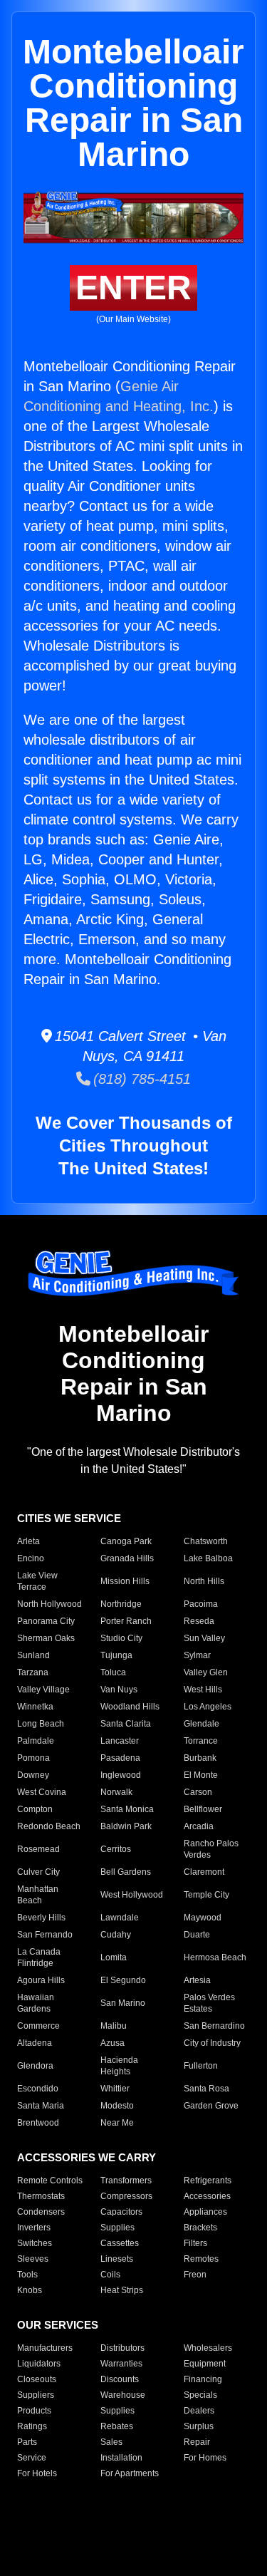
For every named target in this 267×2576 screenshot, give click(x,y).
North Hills (204, 1581)
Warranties (121, 2364)
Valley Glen (206, 1672)
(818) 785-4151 (141, 1079)
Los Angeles (208, 1707)
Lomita (114, 1957)
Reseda (199, 1621)
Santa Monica (127, 1809)
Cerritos (116, 1849)
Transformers (126, 2181)
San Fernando (45, 1935)
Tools (27, 2275)
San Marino (123, 2003)
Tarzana (33, 1672)
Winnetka (35, 1707)
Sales (111, 2442)
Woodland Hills (130, 1707)
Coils (110, 2275)
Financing (203, 2379)
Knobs (30, 2290)
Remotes (201, 2259)
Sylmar (197, 1655)
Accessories (207, 2196)
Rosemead (38, 1849)
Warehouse (123, 2395)
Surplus (199, 2426)
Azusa (112, 2043)
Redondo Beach (49, 1826)
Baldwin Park (126, 1826)
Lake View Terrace (37, 1581)
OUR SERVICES (58, 2325)
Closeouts (37, 2379)
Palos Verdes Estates (209, 2003)
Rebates (117, 2426)
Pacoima (201, 1604)
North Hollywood (49, 1604)
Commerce (38, 2026)
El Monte (201, 1775)
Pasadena (120, 1758)
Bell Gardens (126, 1872)
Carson (198, 1792)
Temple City (206, 1895)
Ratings (32, 2426)
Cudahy (116, 1935)
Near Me (117, 2123)
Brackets (200, 2228)
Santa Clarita (126, 1724)
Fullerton (201, 2066)
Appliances (205, 2212)
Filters (195, 2243)
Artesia (197, 1980)
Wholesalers (208, 2348)
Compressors (126, 2196)
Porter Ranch (126, 1621)
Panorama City (46, 1621)
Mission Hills (125, 1581)
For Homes (205, 2458)
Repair (197, 2442)
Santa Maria (41, 2106)
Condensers (41, 2212)
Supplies (117, 2228)
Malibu (114, 2026)
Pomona (33, 1758)
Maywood (203, 1918)
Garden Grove (211, 2106)
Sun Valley (204, 1638)
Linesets (117, 2259)
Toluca (113, 1672)
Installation (121, 2458)
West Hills (203, 1690)
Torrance (201, 1741)
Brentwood (38, 2123)
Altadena (35, 2043)
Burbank (200, 1758)
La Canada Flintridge (39, 1957)
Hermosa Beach (215, 1957)
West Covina (42, 1792)
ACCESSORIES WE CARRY (87, 2157)
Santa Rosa (206, 2089)
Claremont (204, 1872)
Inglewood (121, 1775)
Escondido (38, 2089)
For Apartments (130, 2473)
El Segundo (123, 1980)
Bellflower (203, 1809)
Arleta (28, 1541)
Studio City (121, 1638)
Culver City (38, 1872)
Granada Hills (127, 1558)
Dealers (199, 2411)
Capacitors (121, 2212)
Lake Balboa (208, 1558)
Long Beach (41, 1724)
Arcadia (199, 1826)
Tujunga (116, 1655)
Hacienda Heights (119, 2066)
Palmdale (36, 1741)
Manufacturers (45, 2348)
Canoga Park (126, 1541)
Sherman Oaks (46, 1638)
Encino (31, 1558)
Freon (195, 2275)
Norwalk (116, 1792)
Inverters (34, 2228)
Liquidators (39, 2364)
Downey (33, 1775)
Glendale (201, 1724)
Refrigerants (208, 2181)
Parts (27, 2442)
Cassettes (120, 2243)
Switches (35, 2243)
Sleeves (33, 2259)
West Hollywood (132, 1895)
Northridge (121, 1604)
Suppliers (36, 2395)
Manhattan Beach (38, 1895)
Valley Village (43, 1690)
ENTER (133, 288)
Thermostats (41, 2196)
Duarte (197, 1935)
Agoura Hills (41, 1980)
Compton (35, 1809)
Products (34, 2411)
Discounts (120, 2379)
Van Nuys (119, 1690)
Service (32, 2458)
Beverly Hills (41, 1918)
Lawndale (120, 1918)
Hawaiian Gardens (36, 2003)
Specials (200, 2395)
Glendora (35, 2066)
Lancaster (120, 1741)
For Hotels (37, 2473)
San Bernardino (214, 2026)
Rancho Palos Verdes (211, 1849)
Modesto (117, 2106)
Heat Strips (122, 2290)
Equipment (205, 2364)
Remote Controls (50, 2181)
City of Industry (212, 2043)
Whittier (115, 2089)
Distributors (122, 2348)
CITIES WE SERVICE (69, 1518)
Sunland (33, 1655)
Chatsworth (206, 1541)
